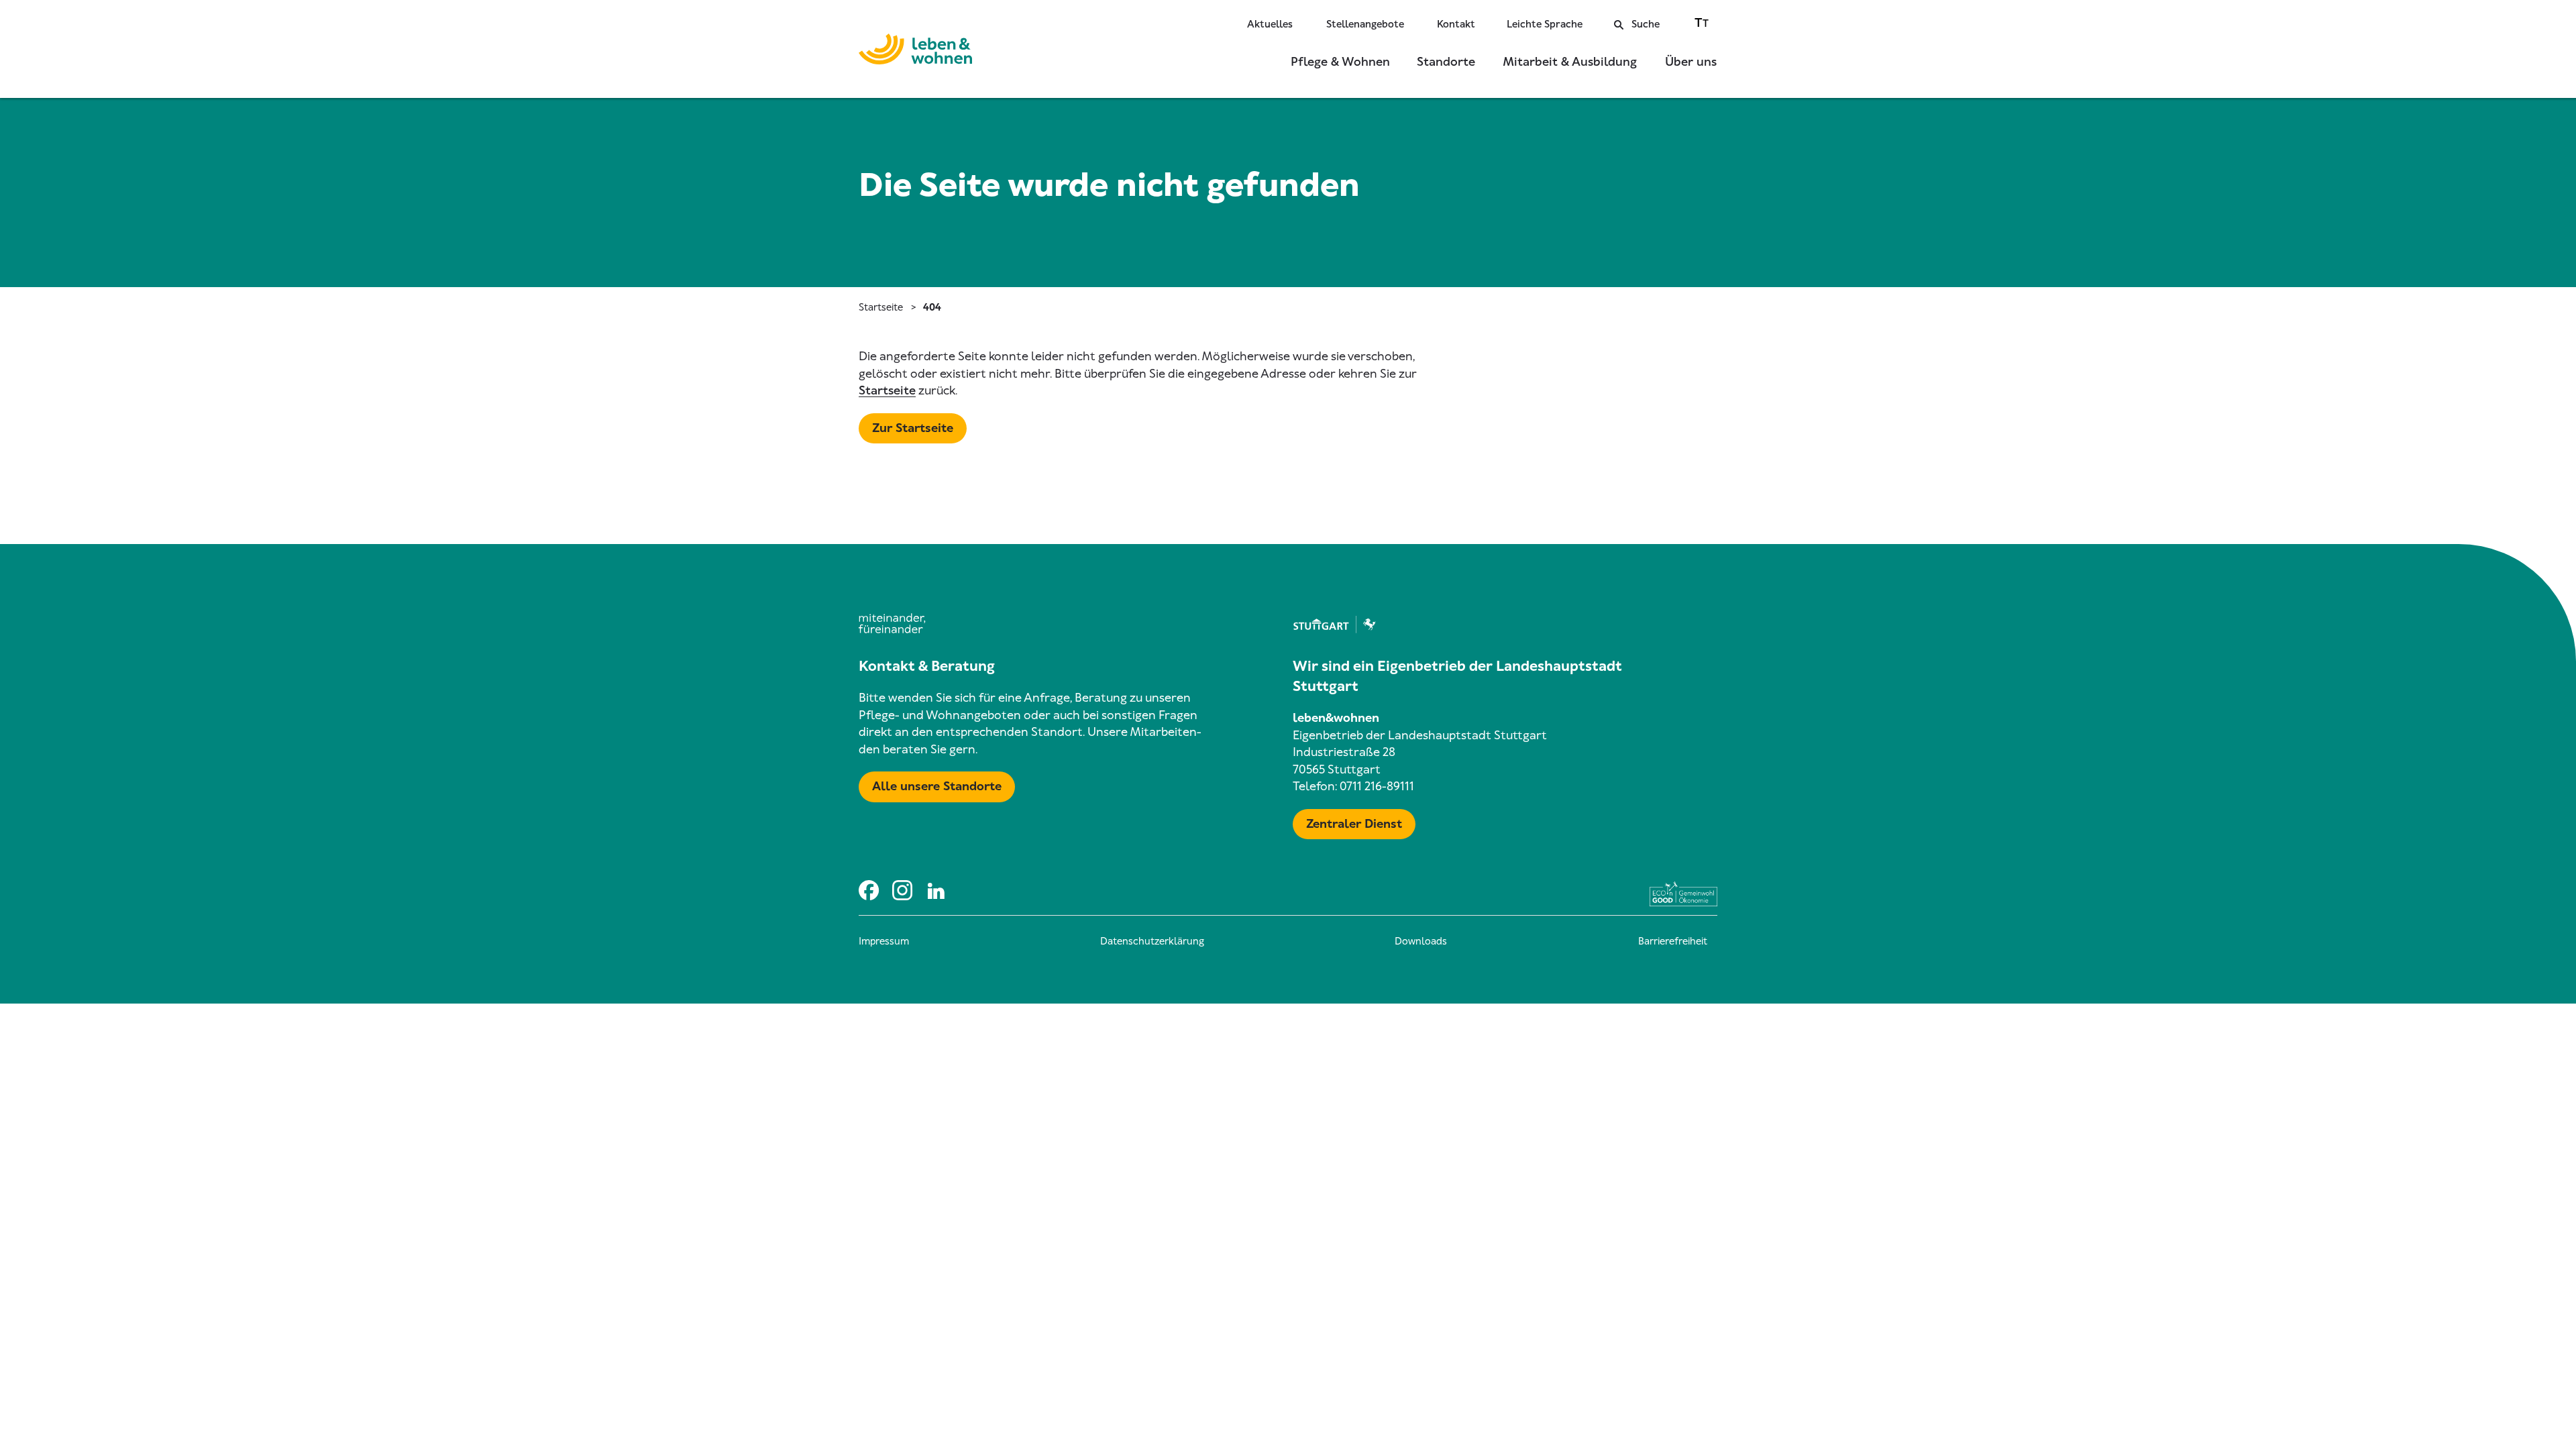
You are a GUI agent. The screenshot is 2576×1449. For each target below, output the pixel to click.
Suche (1646, 24)
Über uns (1691, 62)
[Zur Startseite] (915, 52)
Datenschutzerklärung (1152, 941)
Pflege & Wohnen (1340, 62)
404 (932, 307)
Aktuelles (1270, 24)
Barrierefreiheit (1673, 941)
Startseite (881, 307)
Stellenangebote (1365, 24)
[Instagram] (902, 890)
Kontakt (1456, 24)
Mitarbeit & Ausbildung (1570, 62)
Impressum (884, 941)
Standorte (1446, 62)
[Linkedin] (936, 890)
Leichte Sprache (1545, 24)
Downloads (1421, 941)
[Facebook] (869, 890)
